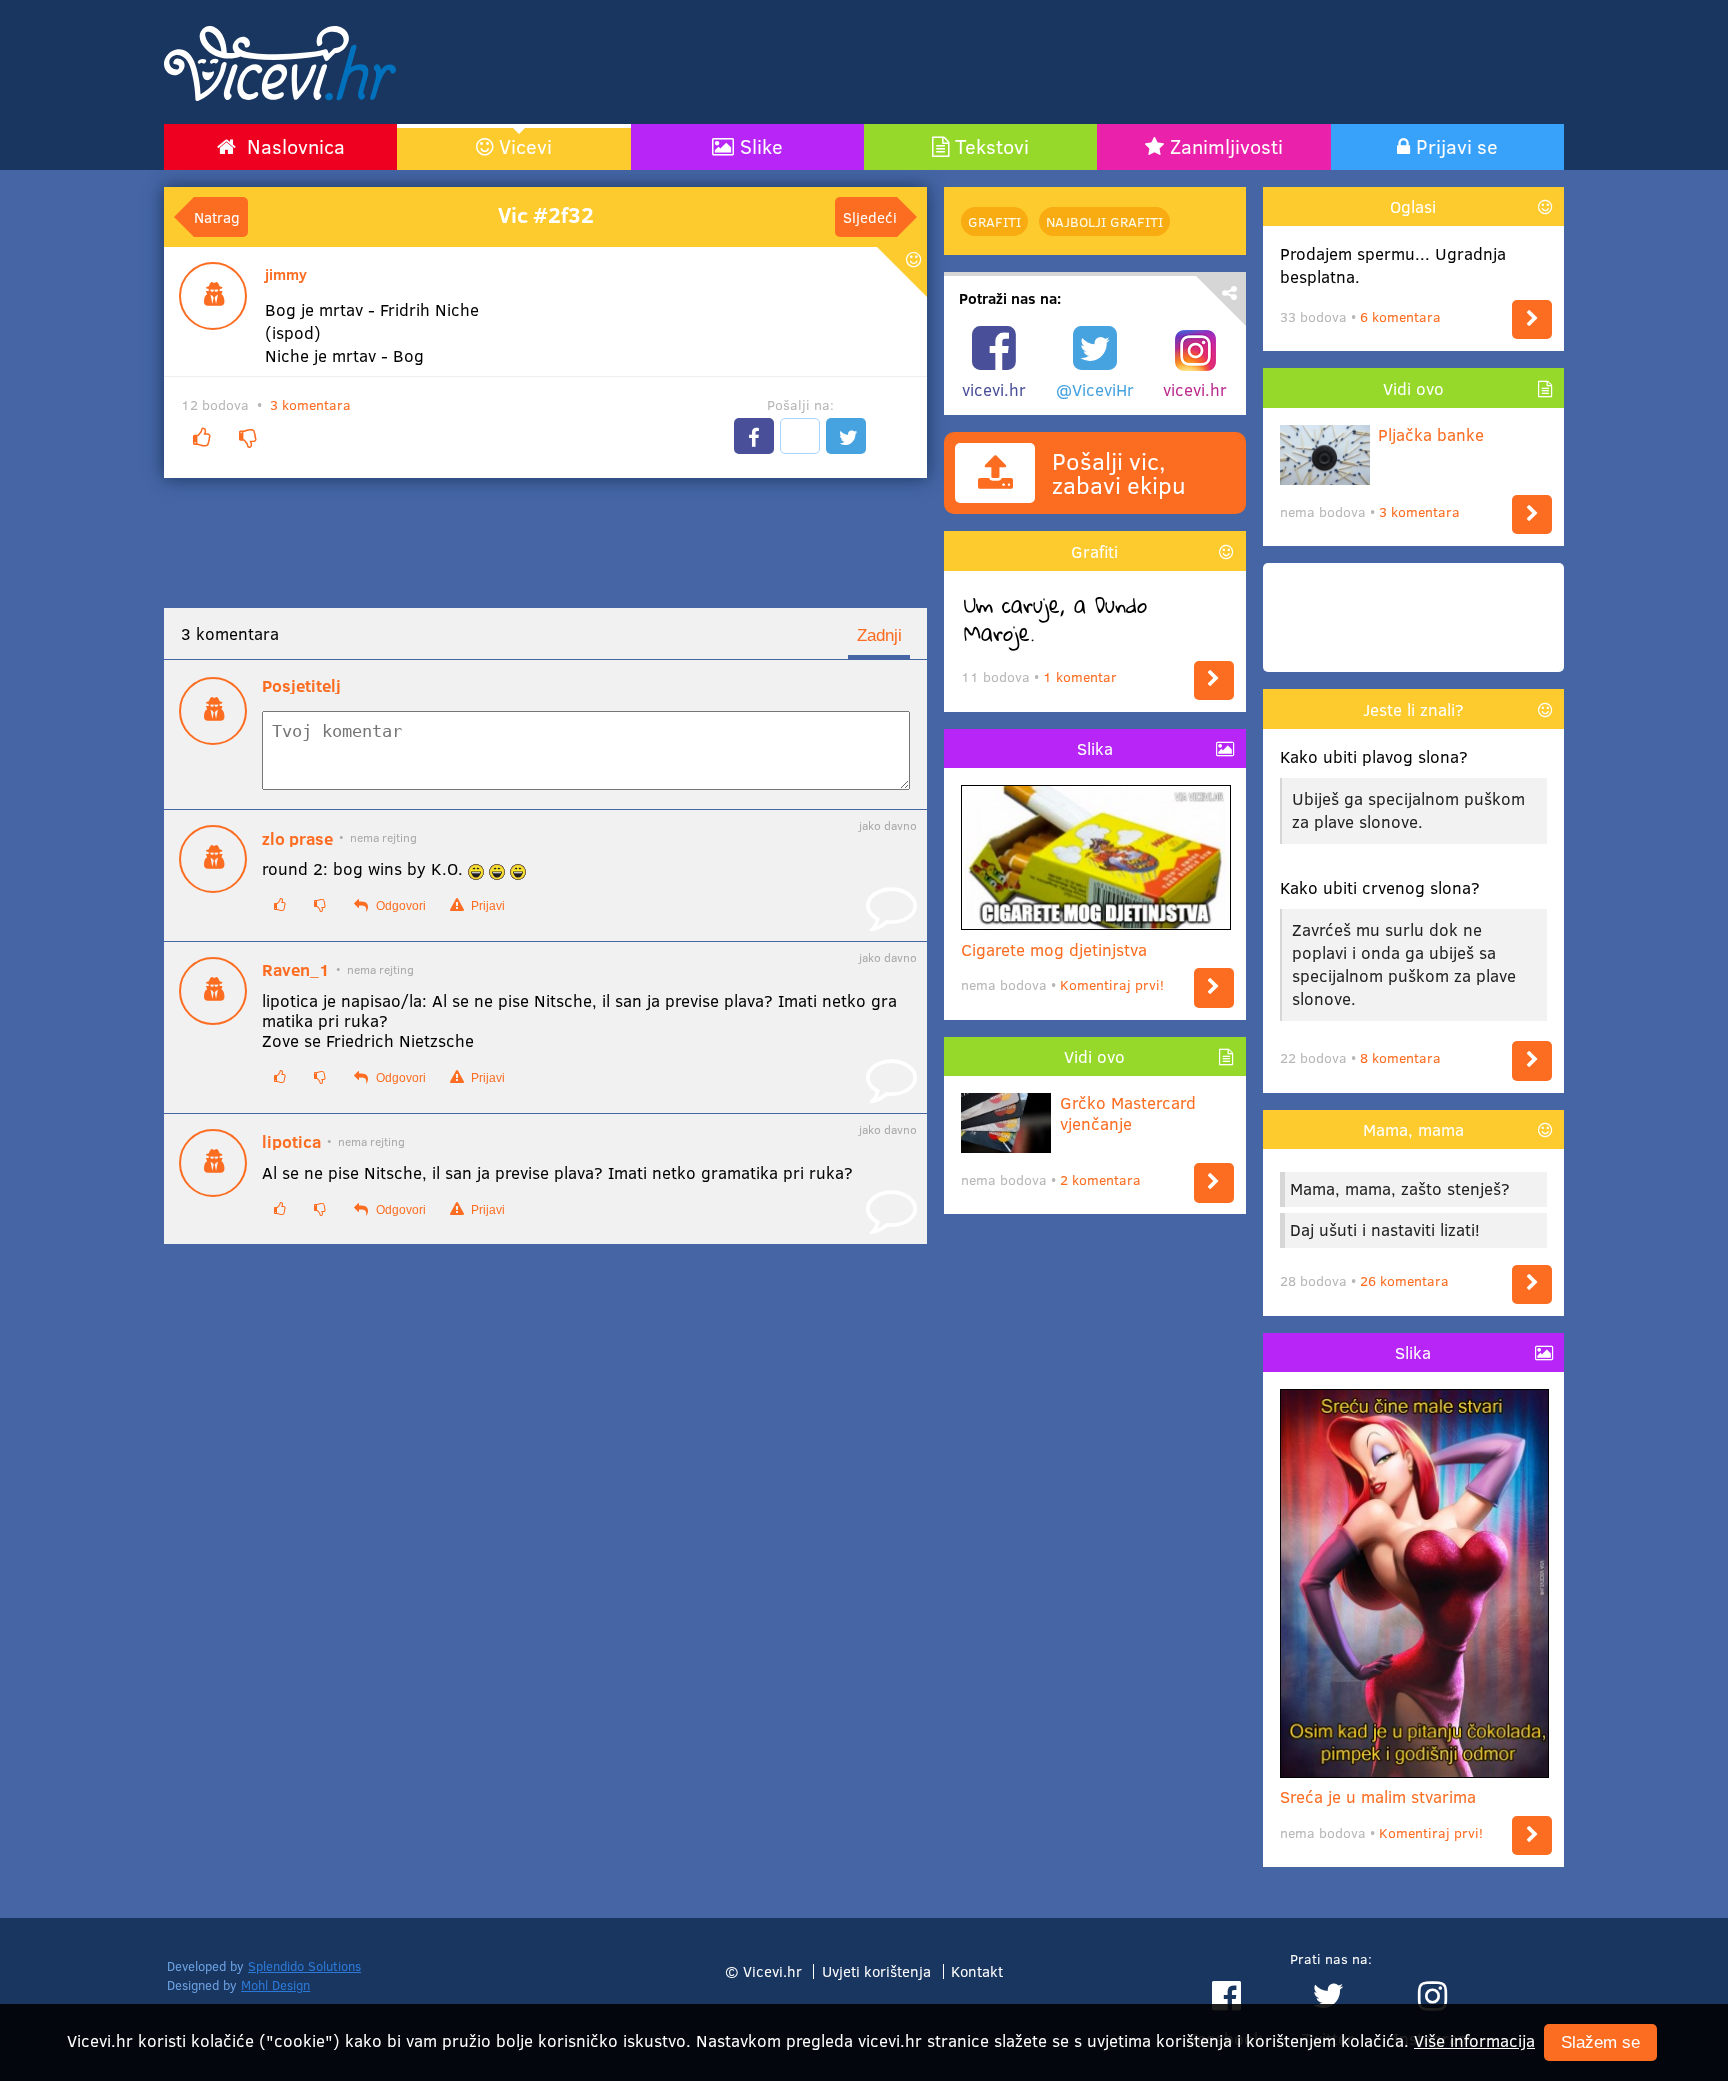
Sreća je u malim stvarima (1378, 1796)
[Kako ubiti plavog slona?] (1532, 1060)
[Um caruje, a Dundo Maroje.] (1214, 680)
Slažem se (1600, 2042)
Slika (1095, 748)
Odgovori (399, 906)
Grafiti (994, 221)
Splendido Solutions (304, 1966)
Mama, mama (1413, 1129)
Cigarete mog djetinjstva (1054, 949)
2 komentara (1100, 1179)
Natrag (217, 217)
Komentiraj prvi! (1112, 984)
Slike (761, 146)
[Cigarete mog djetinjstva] (1214, 987)
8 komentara (1400, 1057)
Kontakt (977, 1971)
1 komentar (1080, 676)
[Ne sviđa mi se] (247, 438)
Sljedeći (870, 217)
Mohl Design (275, 1985)
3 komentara (310, 404)
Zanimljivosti (1226, 146)
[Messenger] (800, 436)
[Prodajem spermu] (1532, 319)
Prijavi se (1457, 146)
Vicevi (525, 146)
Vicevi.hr (772, 1971)
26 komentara (1404, 1280)
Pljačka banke (1431, 435)
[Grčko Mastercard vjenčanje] (1214, 1182)
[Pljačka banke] (1532, 514)
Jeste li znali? (1413, 709)
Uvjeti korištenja (876, 1971)
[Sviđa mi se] (201, 438)
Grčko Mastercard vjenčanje (1128, 1113)
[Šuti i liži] (1532, 1284)
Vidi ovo (1094, 1056)
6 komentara (1400, 316)
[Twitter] (846, 436)
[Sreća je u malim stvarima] (1532, 1835)
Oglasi (1413, 206)
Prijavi (486, 906)
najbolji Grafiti (1104, 221)
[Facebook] (754, 436)
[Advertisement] (1079, 62)
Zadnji (879, 635)
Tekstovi (992, 146)
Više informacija (1474, 2040)
